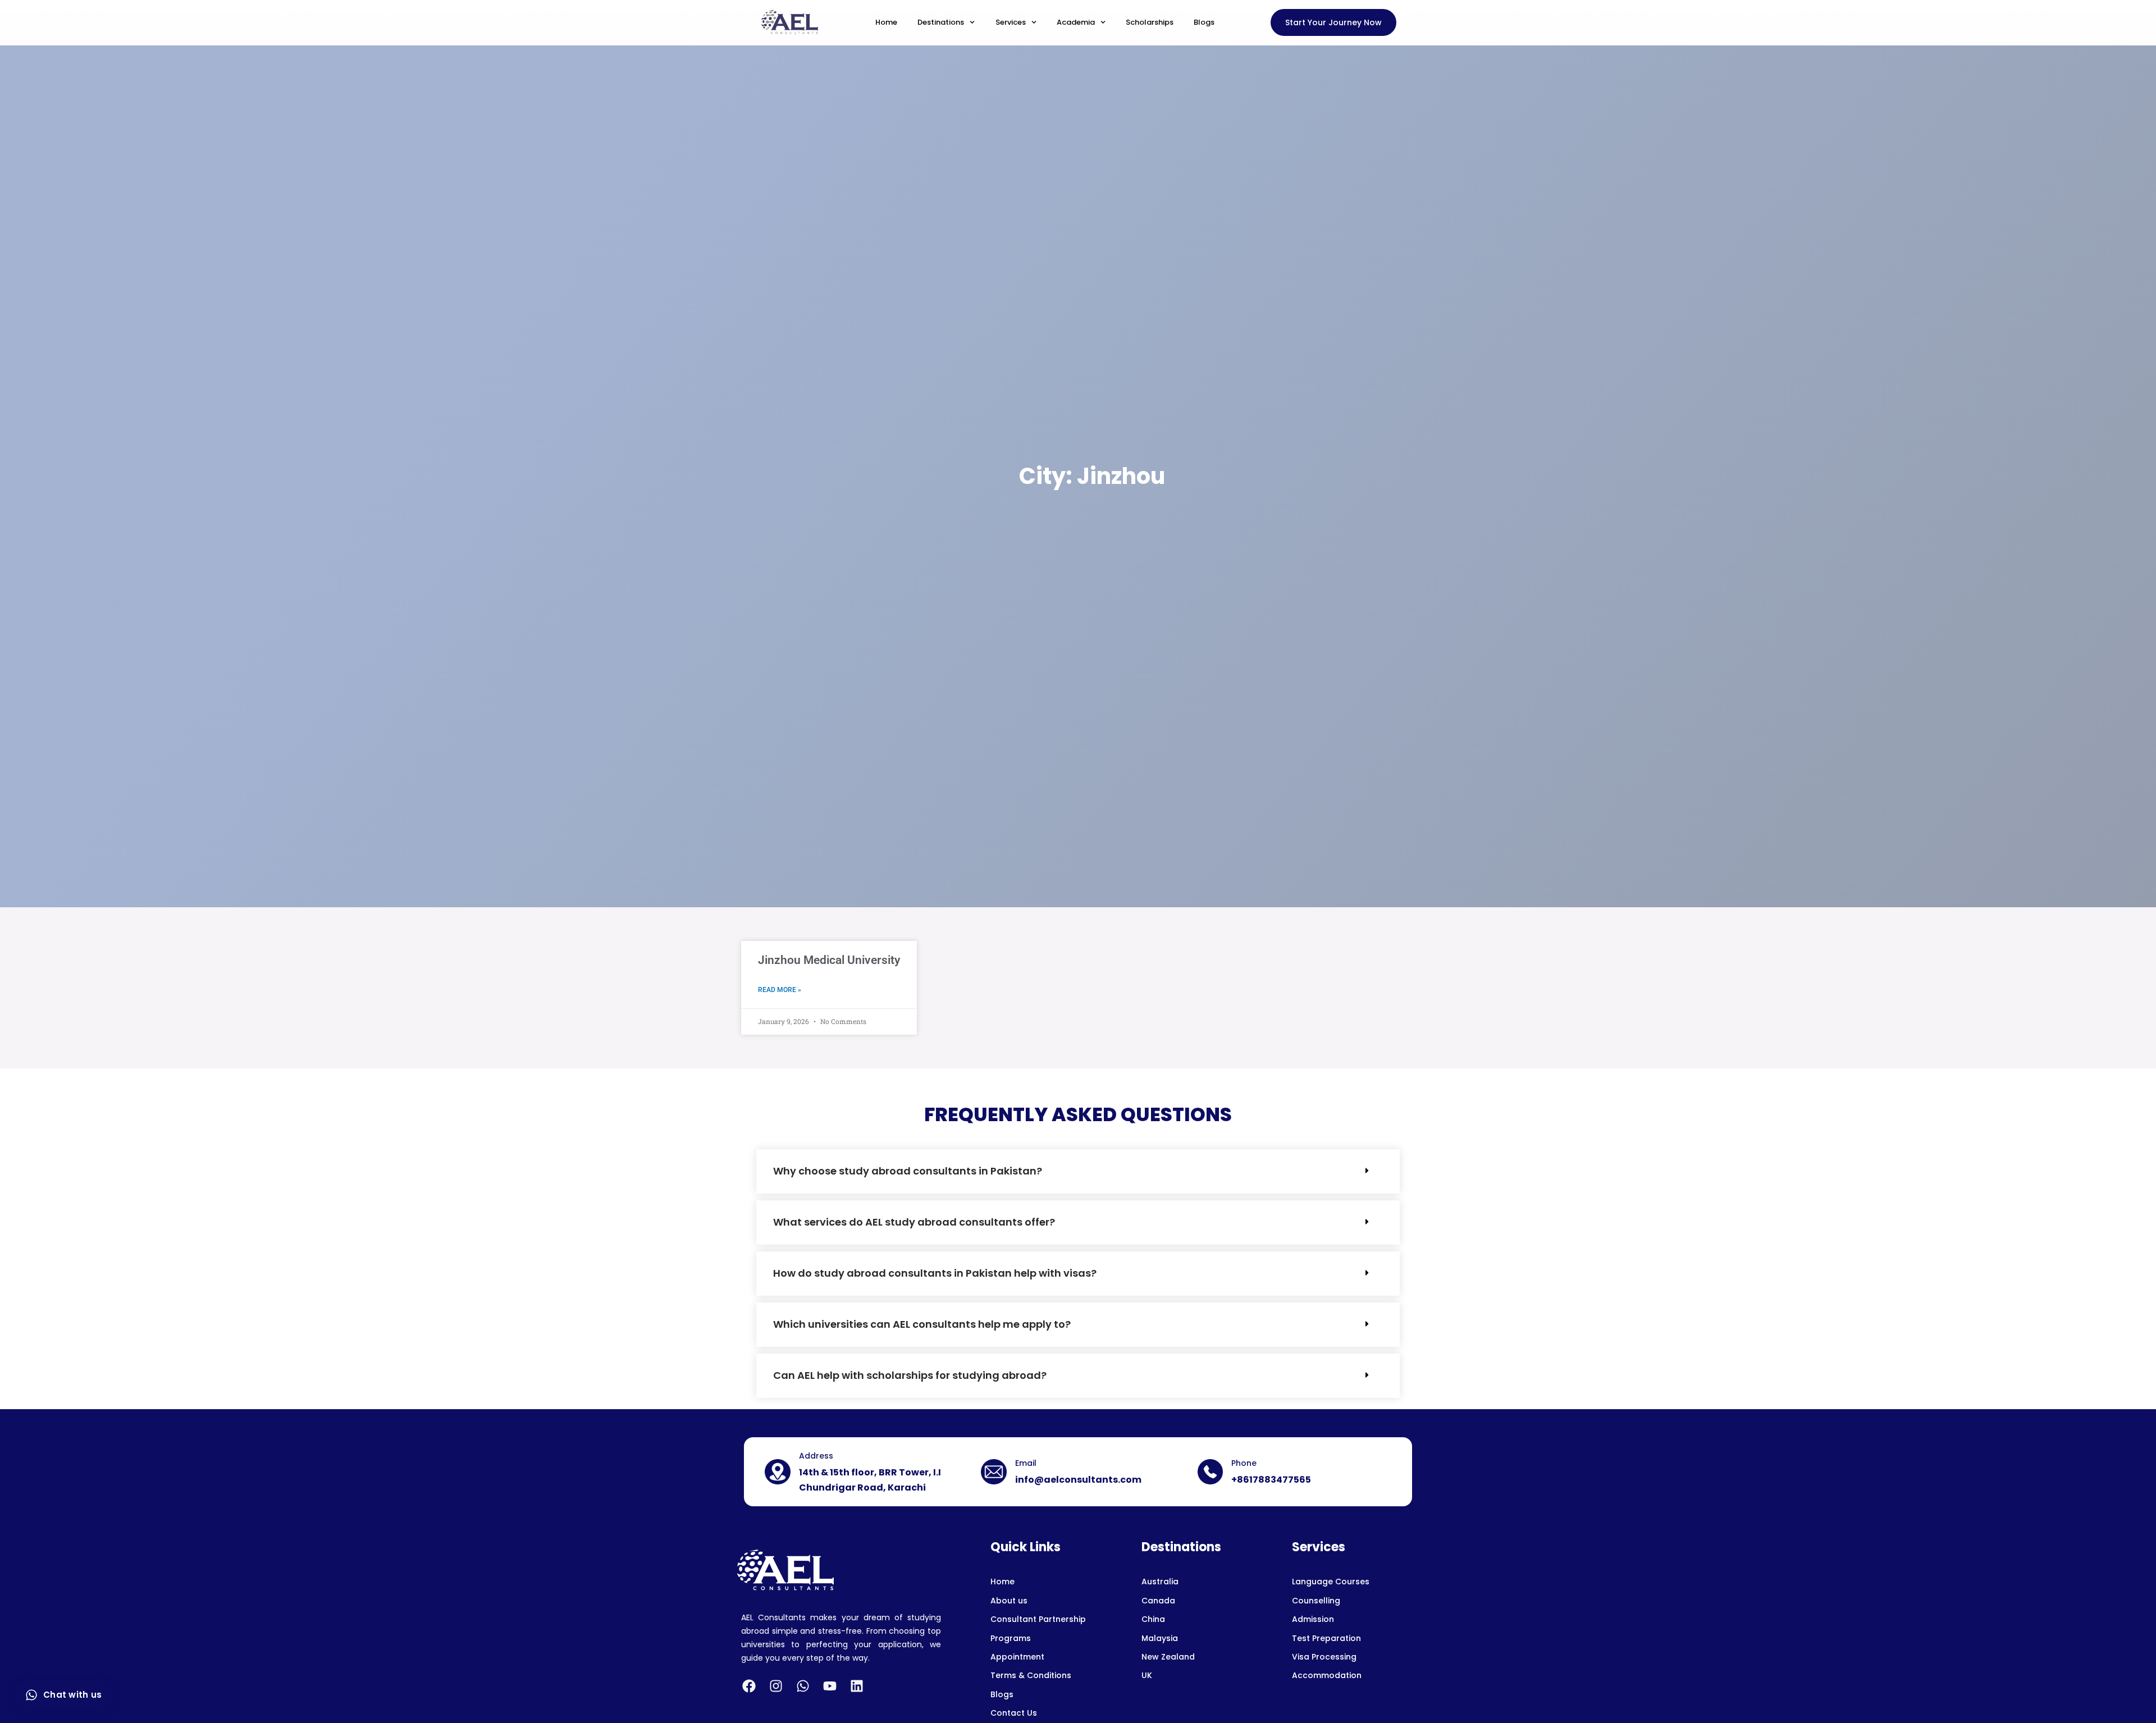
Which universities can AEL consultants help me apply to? (922, 1324)
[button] (1078, 1171)
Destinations (941, 22)
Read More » (780, 990)
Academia (1076, 22)
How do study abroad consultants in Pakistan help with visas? (935, 1273)
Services (1011, 22)
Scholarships (1150, 22)
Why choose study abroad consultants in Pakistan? (908, 1171)
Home (886, 22)
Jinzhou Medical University (829, 960)
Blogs (1204, 22)
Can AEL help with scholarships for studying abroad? (910, 1375)
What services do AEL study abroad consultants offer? (914, 1222)
